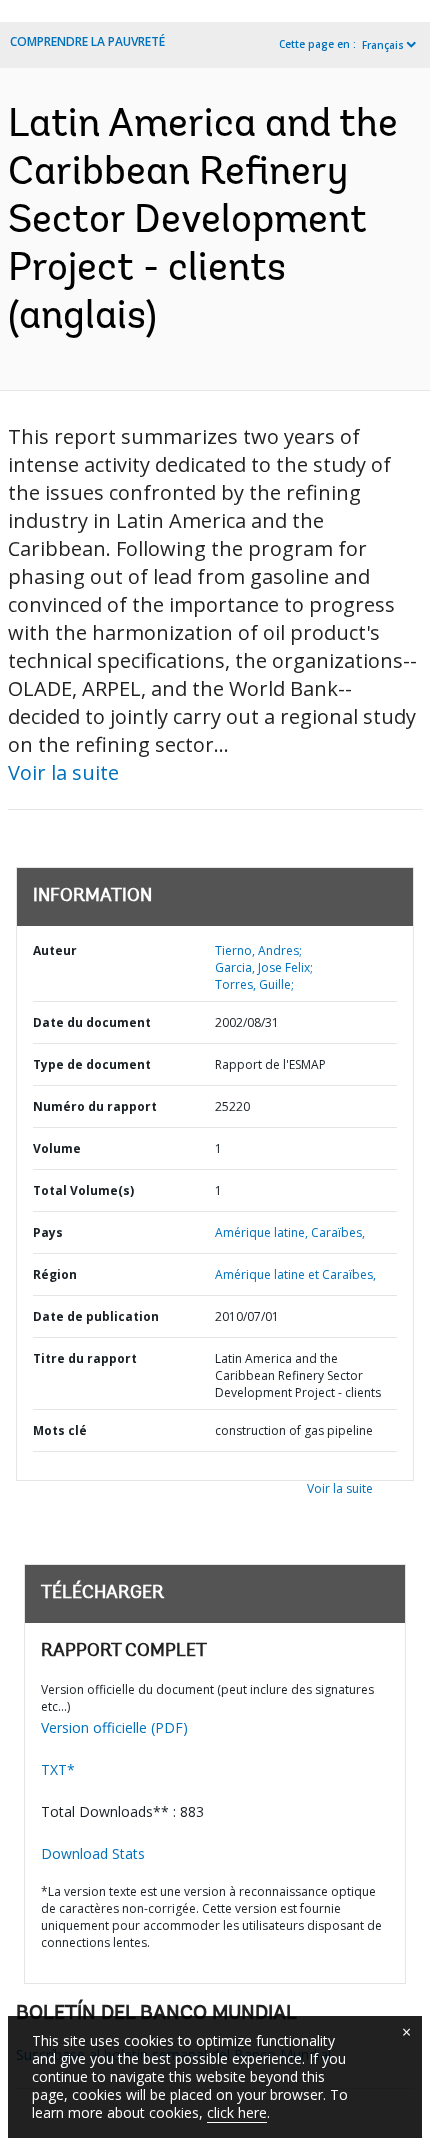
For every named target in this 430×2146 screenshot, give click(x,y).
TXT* (58, 1769)
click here (237, 2112)
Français (383, 45)
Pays (48, 1232)
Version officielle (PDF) (114, 1727)
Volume (57, 1148)
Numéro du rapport (95, 1106)
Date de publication (96, 1316)
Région (55, 1274)
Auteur (55, 950)
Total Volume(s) (83, 1190)
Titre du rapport (85, 1358)
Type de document (92, 1064)
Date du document (92, 1022)
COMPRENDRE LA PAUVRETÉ (87, 41)
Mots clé (60, 1430)
